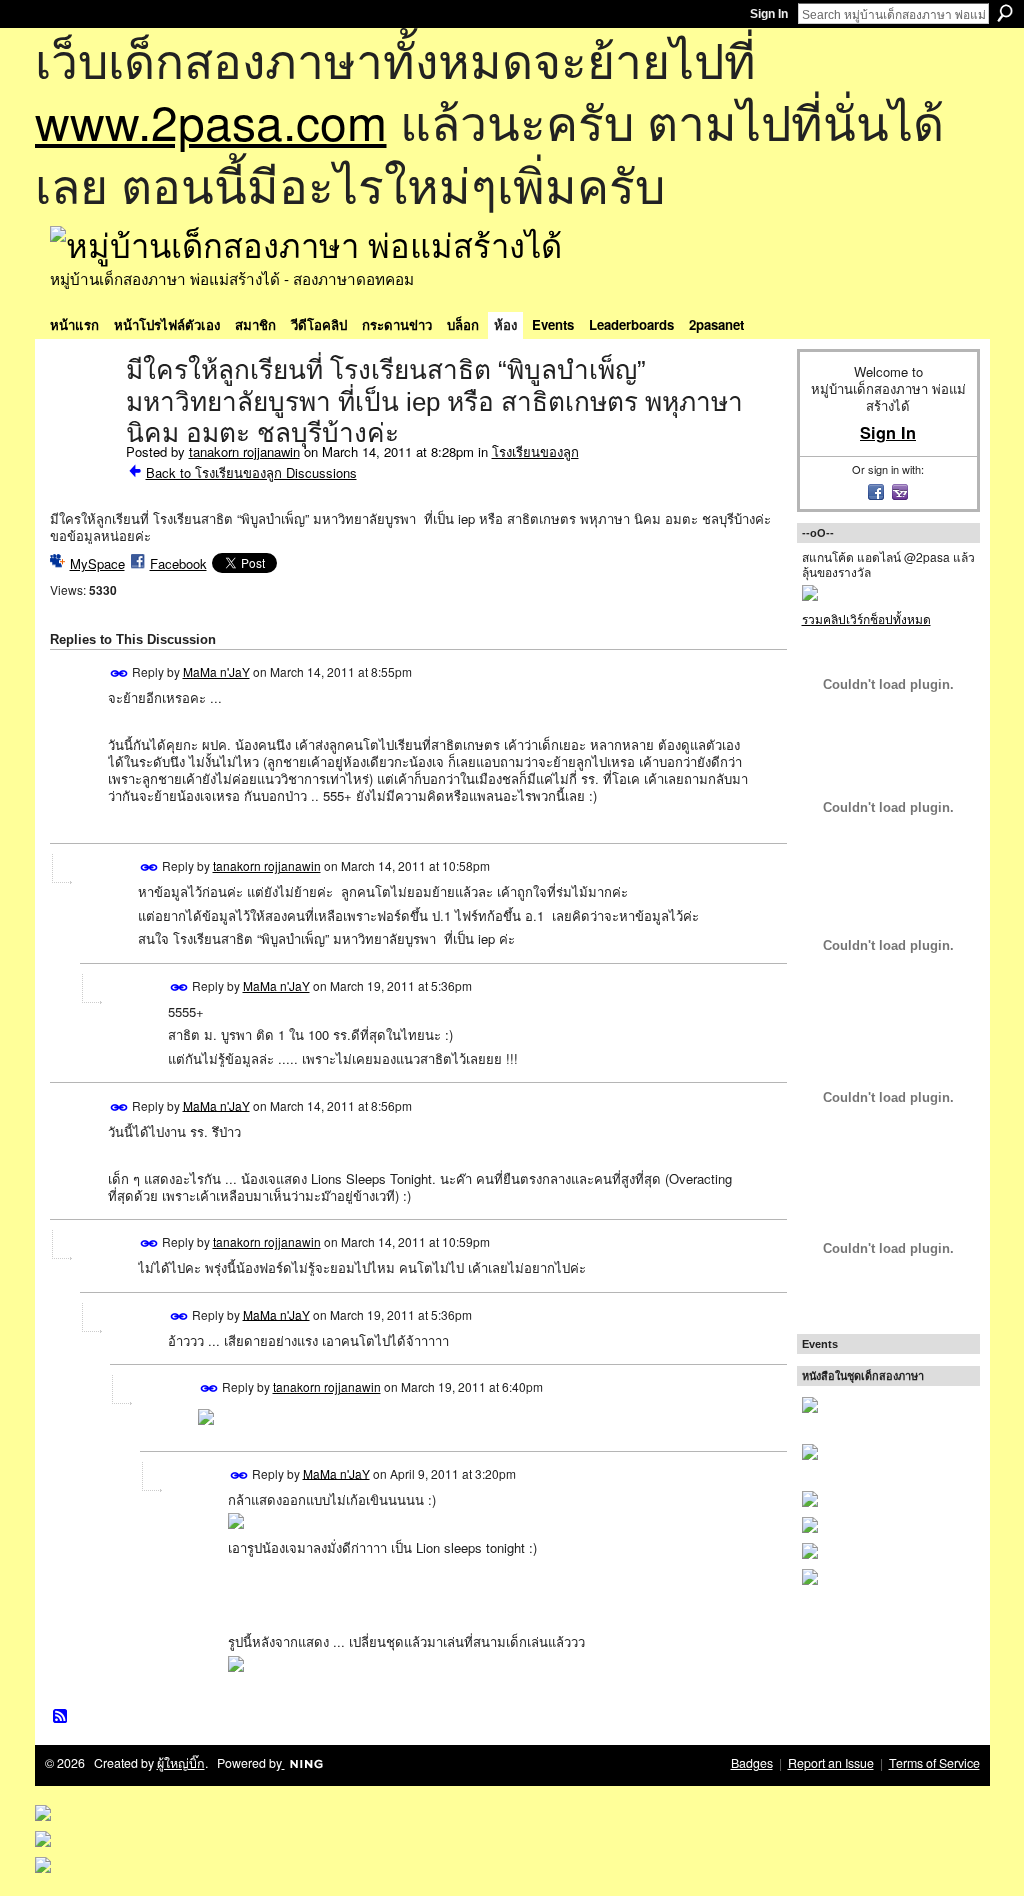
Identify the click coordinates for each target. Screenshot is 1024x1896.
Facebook (178, 563)
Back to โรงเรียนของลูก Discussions (251, 472)
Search (1005, 13)
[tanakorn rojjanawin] (82, 412)
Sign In (769, 14)
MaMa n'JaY (216, 671)
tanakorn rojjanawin (244, 451)
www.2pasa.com (211, 120)
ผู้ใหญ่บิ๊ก (181, 1763)
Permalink (119, 673)
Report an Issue (831, 1763)
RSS (61, 1717)
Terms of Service (934, 1763)
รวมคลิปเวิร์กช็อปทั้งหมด (866, 618)
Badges (752, 1763)
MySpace (97, 563)
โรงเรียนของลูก (535, 451)
